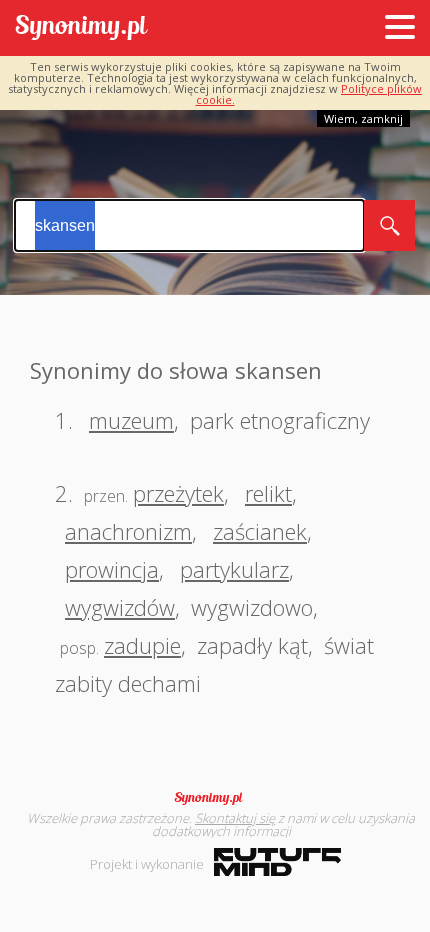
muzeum (131, 420)
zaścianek (260, 531)
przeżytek (178, 493)
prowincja (112, 569)
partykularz (234, 569)
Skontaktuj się (235, 818)
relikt (268, 493)
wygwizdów (120, 607)
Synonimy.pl (81, 28)
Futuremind (277, 862)
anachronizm (128, 531)
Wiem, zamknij (363, 118)
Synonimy (215, 798)
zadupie (142, 645)
